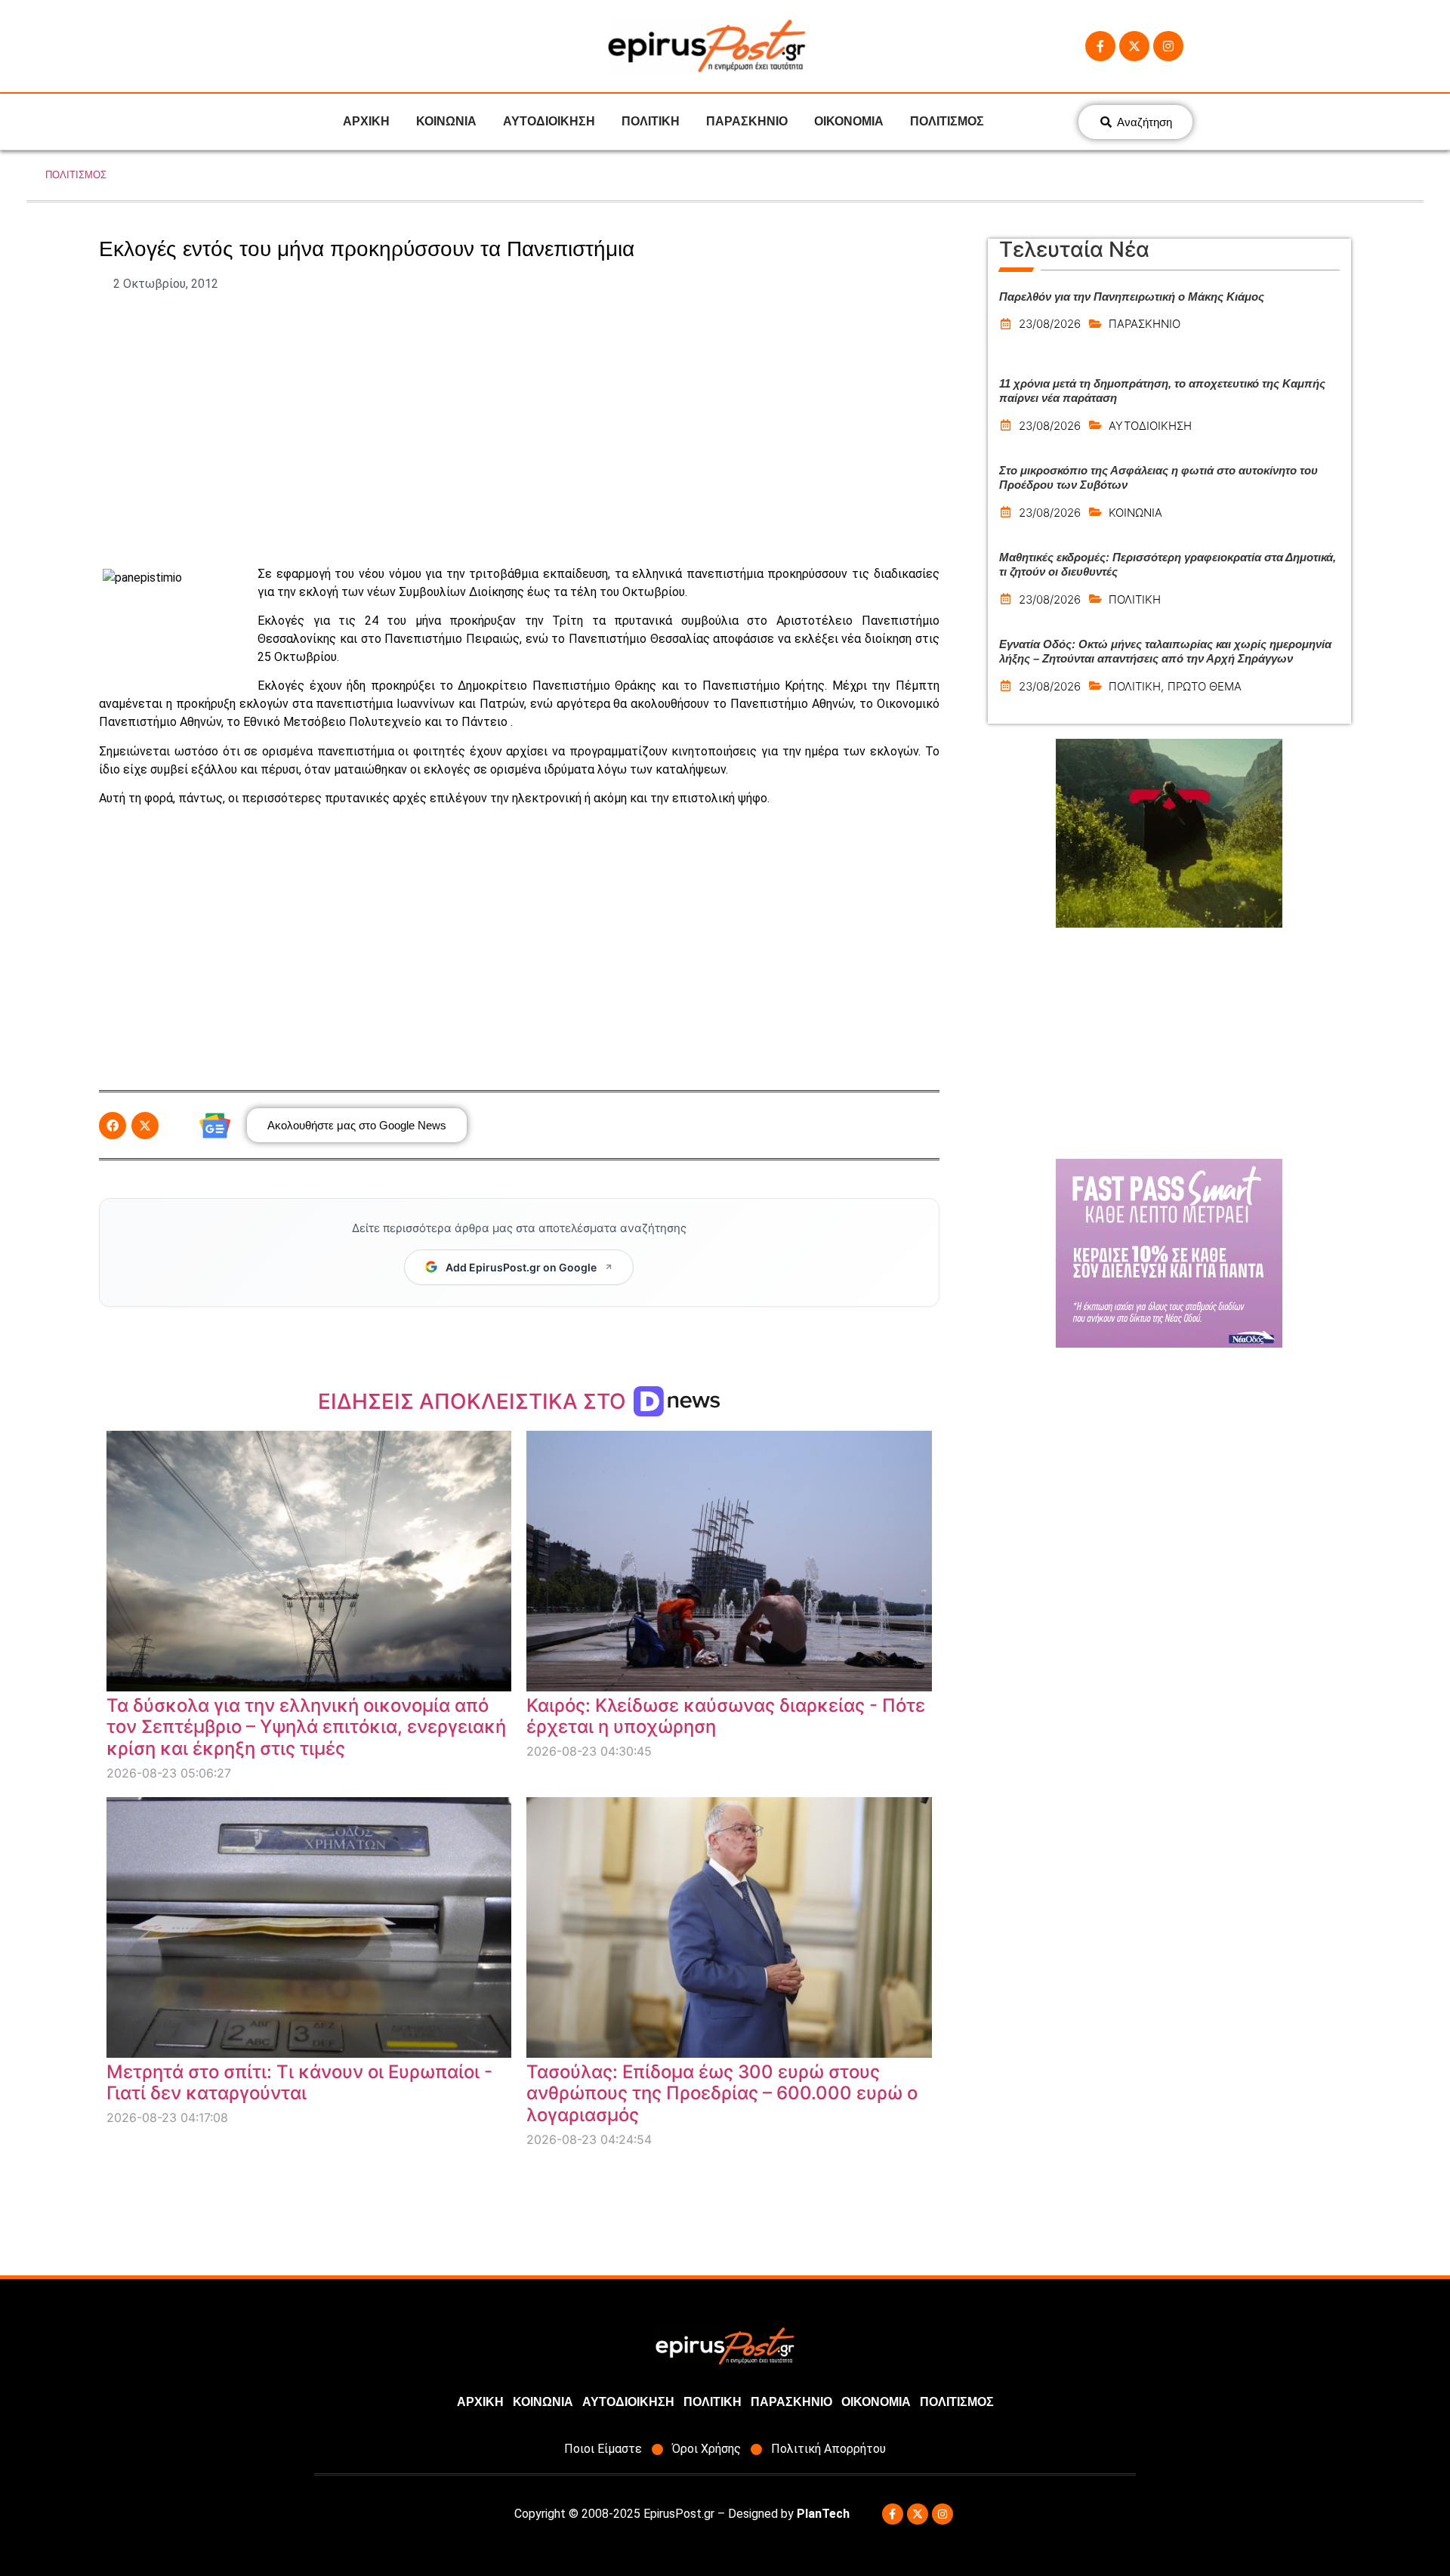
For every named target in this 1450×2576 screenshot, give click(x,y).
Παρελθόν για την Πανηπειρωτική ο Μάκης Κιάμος (1132, 297)
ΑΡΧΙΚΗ (366, 121)
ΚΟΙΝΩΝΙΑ (446, 121)
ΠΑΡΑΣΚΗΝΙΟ (747, 121)
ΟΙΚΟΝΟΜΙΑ (849, 121)
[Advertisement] (519, 429)
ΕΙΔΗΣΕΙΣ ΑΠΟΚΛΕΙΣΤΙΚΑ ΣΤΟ (475, 1401)
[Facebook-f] (1100, 46)
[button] (113, 1126)
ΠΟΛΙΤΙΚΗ (651, 121)
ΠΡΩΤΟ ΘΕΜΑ (1205, 686)
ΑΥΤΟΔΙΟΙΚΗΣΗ (549, 121)
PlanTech (823, 2514)
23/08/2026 (1050, 324)
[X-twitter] (1134, 46)
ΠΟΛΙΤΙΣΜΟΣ (947, 121)
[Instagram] (1168, 46)
